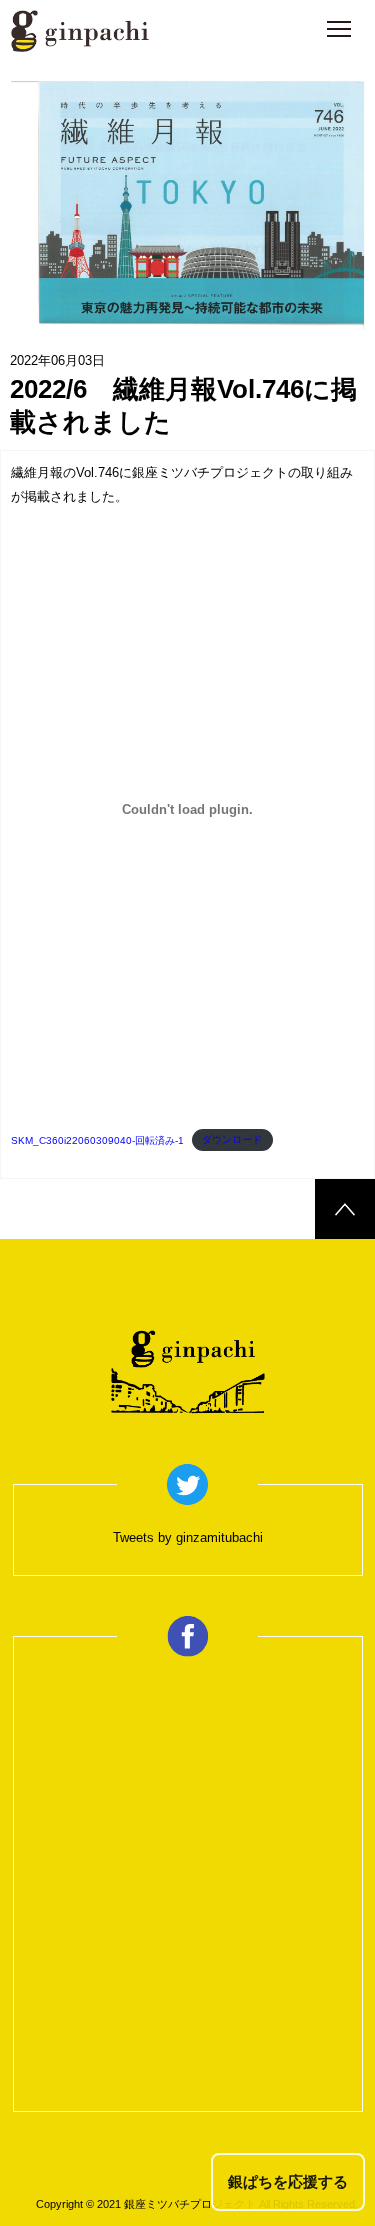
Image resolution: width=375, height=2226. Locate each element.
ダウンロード (232, 1140)
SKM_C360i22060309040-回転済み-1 (97, 1140)
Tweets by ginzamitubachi (188, 1537)
